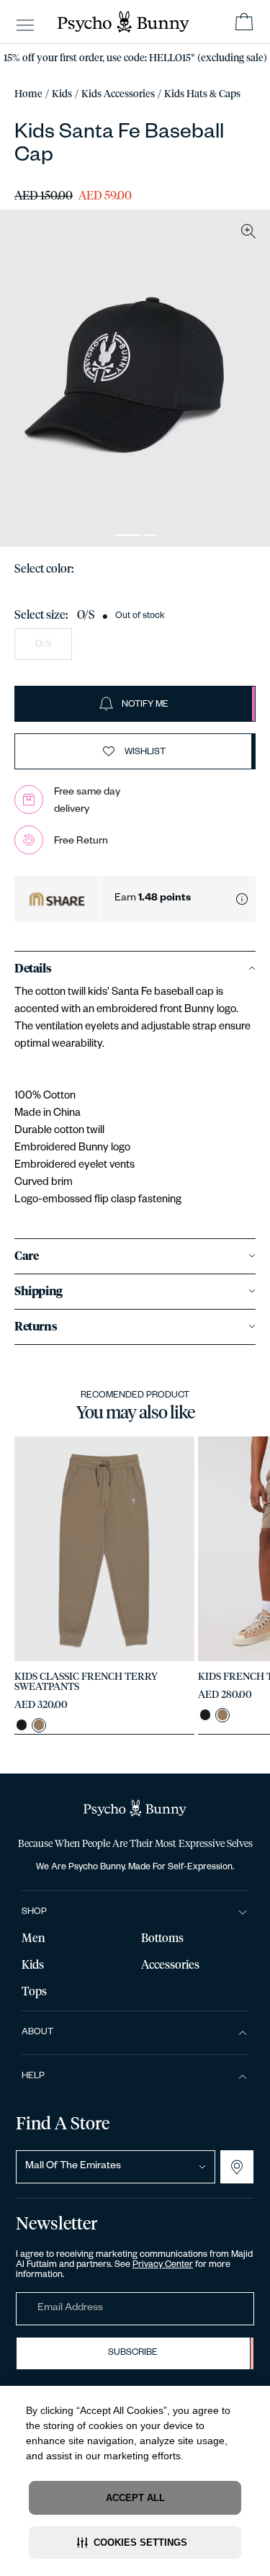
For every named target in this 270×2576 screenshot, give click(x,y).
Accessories (170, 1965)
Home (28, 94)
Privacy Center (163, 2266)
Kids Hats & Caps (202, 94)
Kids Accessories (118, 94)
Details (33, 969)
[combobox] (116, 2167)
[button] (135, 2543)
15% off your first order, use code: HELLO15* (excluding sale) (135, 58)
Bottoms (162, 1938)
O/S (43, 644)
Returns (36, 1327)
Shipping (39, 1292)
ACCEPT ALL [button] (135, 2498)
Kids (62, 94)
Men (33, 1938)
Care (26, 1256)
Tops (34, 1992)
